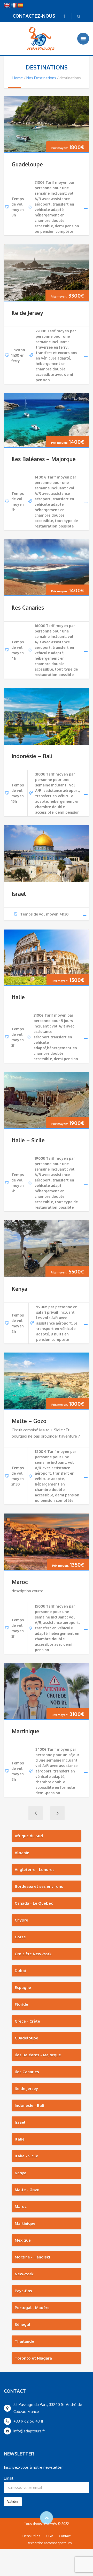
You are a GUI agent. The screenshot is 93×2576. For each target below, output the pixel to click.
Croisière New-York (33, 1954)
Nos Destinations (41, 78)
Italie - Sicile (26, 2156)
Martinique (25, 1731)
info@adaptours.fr (29, 2431)
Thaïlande (24, 2341)
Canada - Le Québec (34, 1903)
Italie (18, 997)
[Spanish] (20, 6)
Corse (20, 1937)
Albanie (22, 1853)
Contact (65, 2536)
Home (18, 78)
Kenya (20, 1289)
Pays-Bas (23, 2291)
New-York (24, 2274)
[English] (7, 6)
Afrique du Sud (29, 1836)
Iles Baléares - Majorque (38, 2055)
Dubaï (20, 1971)
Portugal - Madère (32, 2308)
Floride (21, 2004)
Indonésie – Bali (32, 756)
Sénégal (22, 2324)
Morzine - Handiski (32, 2257)
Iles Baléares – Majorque (44, 459)
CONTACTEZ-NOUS (34, 16)
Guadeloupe (27, 164)
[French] (14, 6)
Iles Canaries (28, 607)
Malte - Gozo (27, 2190)
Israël (19, 894)
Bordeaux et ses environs (39, 1886)
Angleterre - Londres (35, 1870)
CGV (50, 2536)
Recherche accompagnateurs (49, 2543)
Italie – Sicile (28, 1140)
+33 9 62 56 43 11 (28, 2421)
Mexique (23, 2240)
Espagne (23, 1987)
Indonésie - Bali (29, 2105)
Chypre (21, 1920)
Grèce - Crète (27, 2021)
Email (9, 2478)
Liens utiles (31, 2536)
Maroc (20, 1582)
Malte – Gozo (29, 1421)
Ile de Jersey (27, 313)
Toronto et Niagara (33, 2358)
